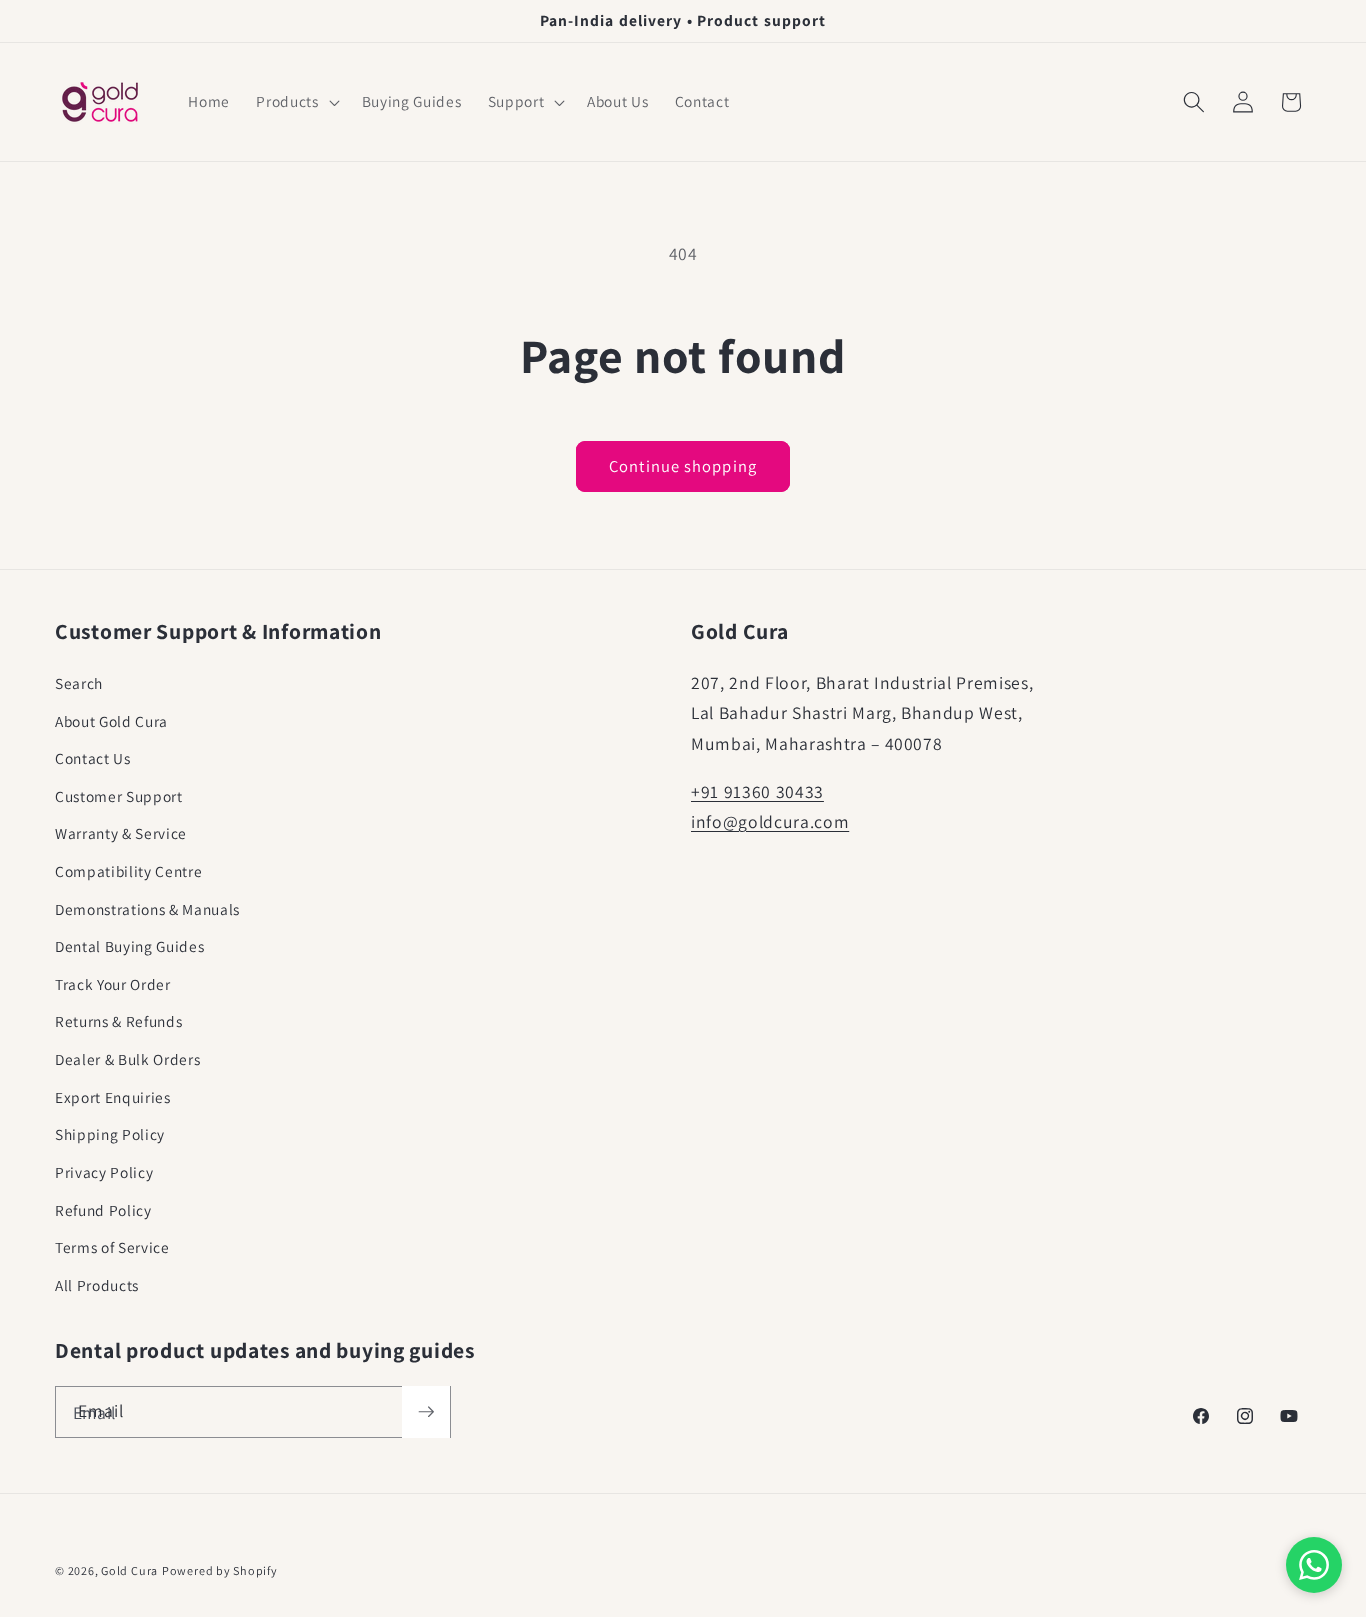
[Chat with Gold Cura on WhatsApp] (1314, 1565)
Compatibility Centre (128, 871)
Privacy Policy (104, 1172)
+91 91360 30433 (757, 791)
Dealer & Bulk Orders (127, 1059)
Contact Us (93, 758)
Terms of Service (112, 1247)
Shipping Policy (110, 1134)
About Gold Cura (111, 721)
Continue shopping (683, 466)
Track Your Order (113, 984)
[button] (295, 102)
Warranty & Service (121, 833)
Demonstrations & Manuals (147, 909)
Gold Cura (129, 1570)
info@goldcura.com (770, 821)
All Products (97, 1285)
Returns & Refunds (118, 1021)
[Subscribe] (426, 1412)
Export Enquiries (113, 1097)
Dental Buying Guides (129, 946)
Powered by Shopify (220, 1570)
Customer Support (119, 796)
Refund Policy (103, 1210)
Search (79, 683)
